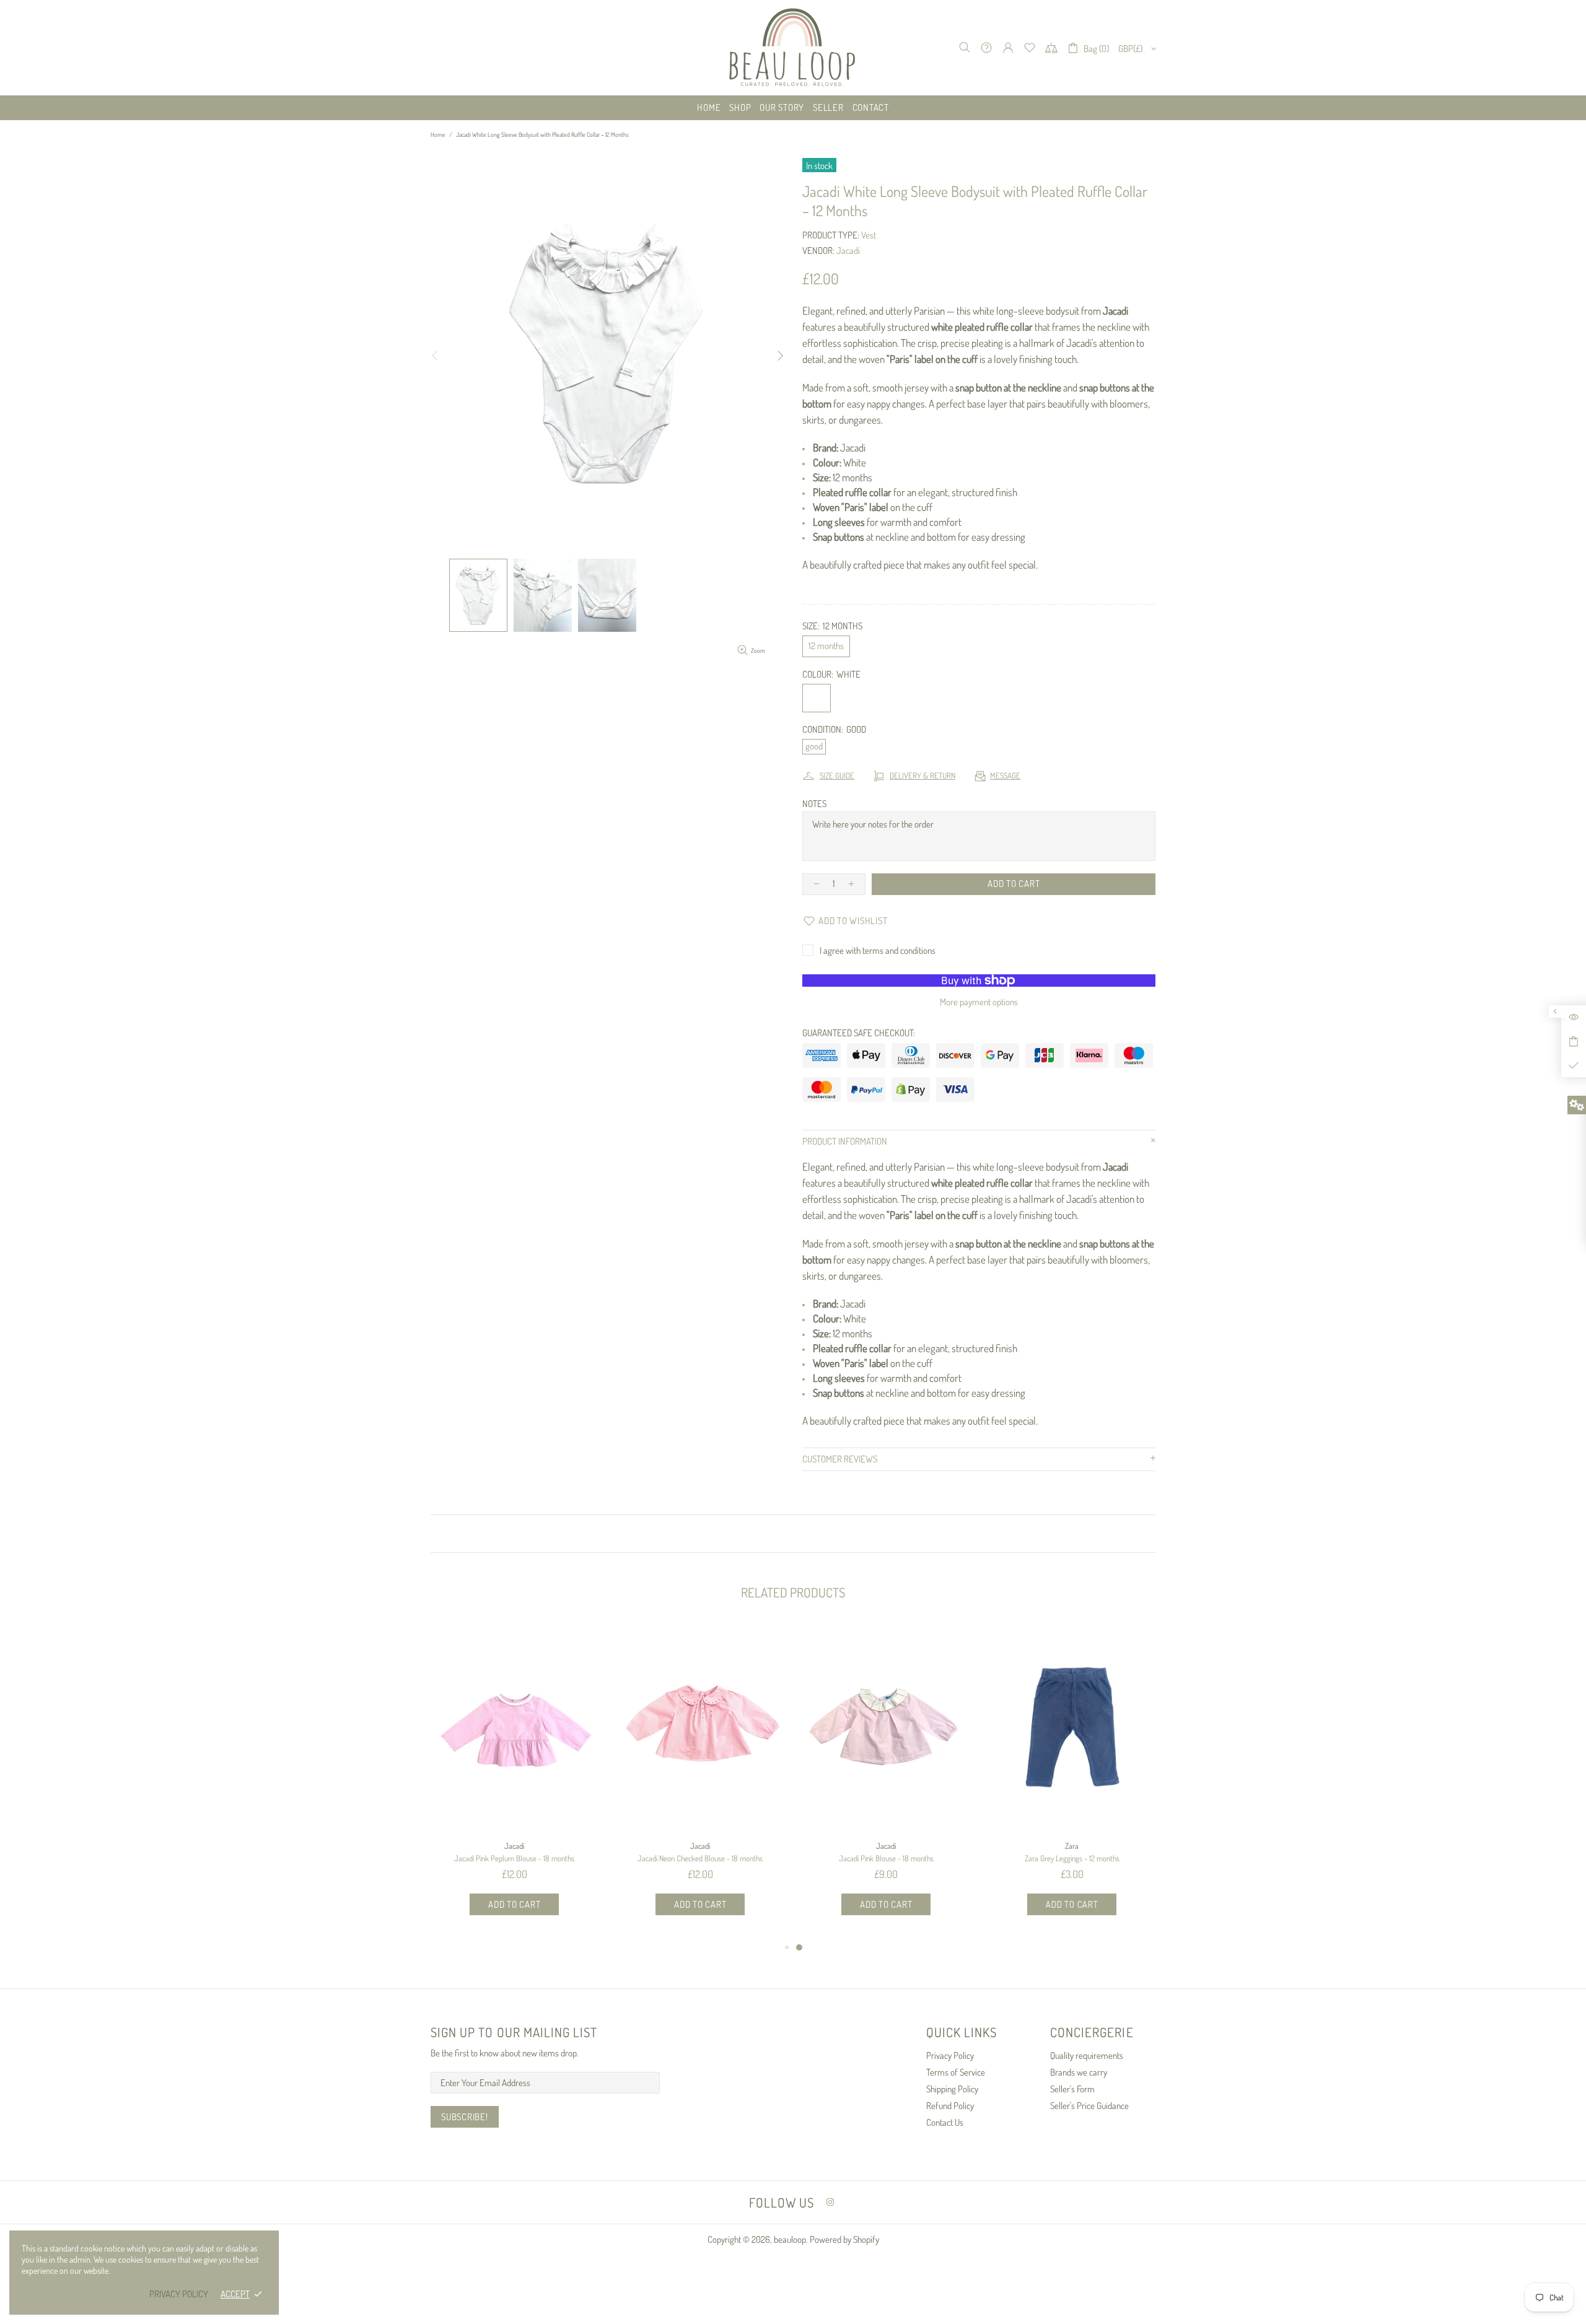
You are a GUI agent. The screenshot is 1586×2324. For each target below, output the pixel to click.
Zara (1072, 1846)
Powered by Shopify (844, 2239)
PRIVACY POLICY (179, 2294)
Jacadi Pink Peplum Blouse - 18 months (514, 1858)
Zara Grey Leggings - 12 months (1072, 1858)
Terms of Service (956, 2072)
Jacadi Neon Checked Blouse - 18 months (700, 1858)
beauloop (793, 48)
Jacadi (848, 251)
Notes (814, 804)
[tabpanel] (886, 1782)
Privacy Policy (950, 2055)
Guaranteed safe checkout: (859, 1033)
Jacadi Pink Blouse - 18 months (886, 1858)
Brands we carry (1079, 2072)
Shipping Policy (952, 2089)
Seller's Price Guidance (1089, 2106)
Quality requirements (1087, 2055)
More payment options (979, 1002)
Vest (869, 235)
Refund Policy (950, 2106)
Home (438, 134)
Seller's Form (1072, 2089)
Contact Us (945, 2122)
